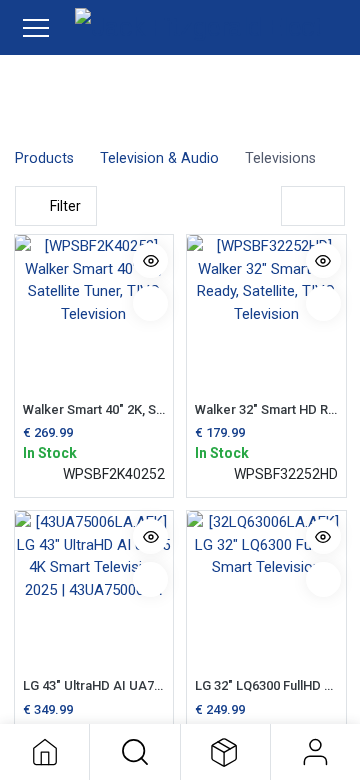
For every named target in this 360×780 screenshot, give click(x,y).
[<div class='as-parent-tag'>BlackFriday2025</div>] (323, 579)
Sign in (315, 752)
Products (44, 158)
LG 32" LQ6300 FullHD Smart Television (266, 685)
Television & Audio (159, 158)
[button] (134, 752)
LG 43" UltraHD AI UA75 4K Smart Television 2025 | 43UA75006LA (94, 685)
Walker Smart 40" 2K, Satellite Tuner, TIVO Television (94, 409)
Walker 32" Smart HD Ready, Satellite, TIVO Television (266, 409)
